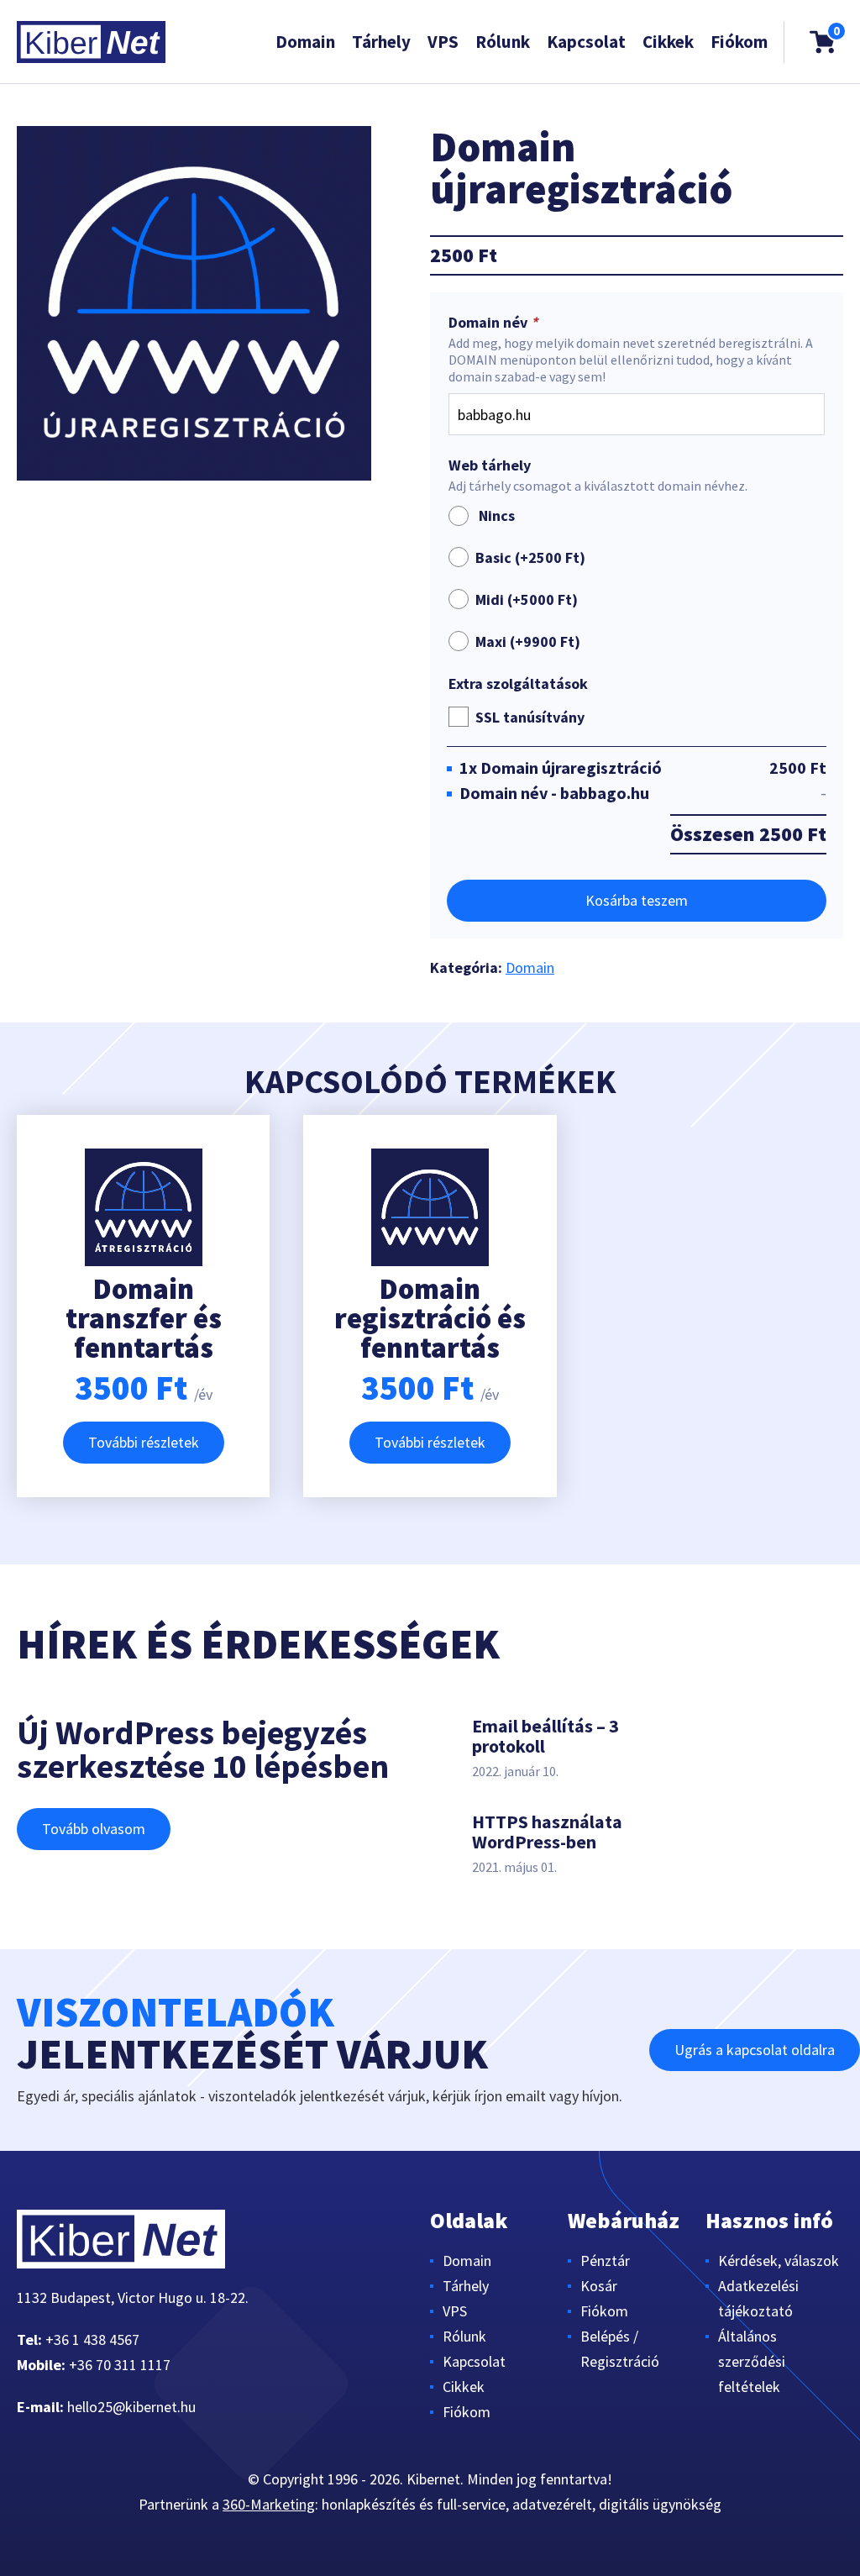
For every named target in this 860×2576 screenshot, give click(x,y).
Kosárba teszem (637, 900)
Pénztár (605, 2261)
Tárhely (381, 42)
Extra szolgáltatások (518, 684)
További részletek (144, 1442)
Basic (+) (530, 557)
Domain (305, 42)
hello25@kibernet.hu (131, 2407)
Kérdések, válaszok (779, 2261)
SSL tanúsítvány (530, 717)
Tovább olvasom (94, 1829)
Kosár (599, 2286)
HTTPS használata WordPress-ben (547, 1832)
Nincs (493, 515)
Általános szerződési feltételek (752, 2361)
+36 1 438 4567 (92, 2339)
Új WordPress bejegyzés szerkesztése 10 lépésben (203, 1749)
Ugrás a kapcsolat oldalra (755, 2050)
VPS (443, 42)
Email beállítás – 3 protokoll (545, 1736)
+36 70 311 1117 (120, 2365)
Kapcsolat (586, 42)
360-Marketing (269, 2504)
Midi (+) (527, 599)
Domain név (493, 323)
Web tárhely (490, 465)
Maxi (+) (528, 641)
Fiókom (739, 42)
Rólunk (503, 42)
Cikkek (668, 42)
